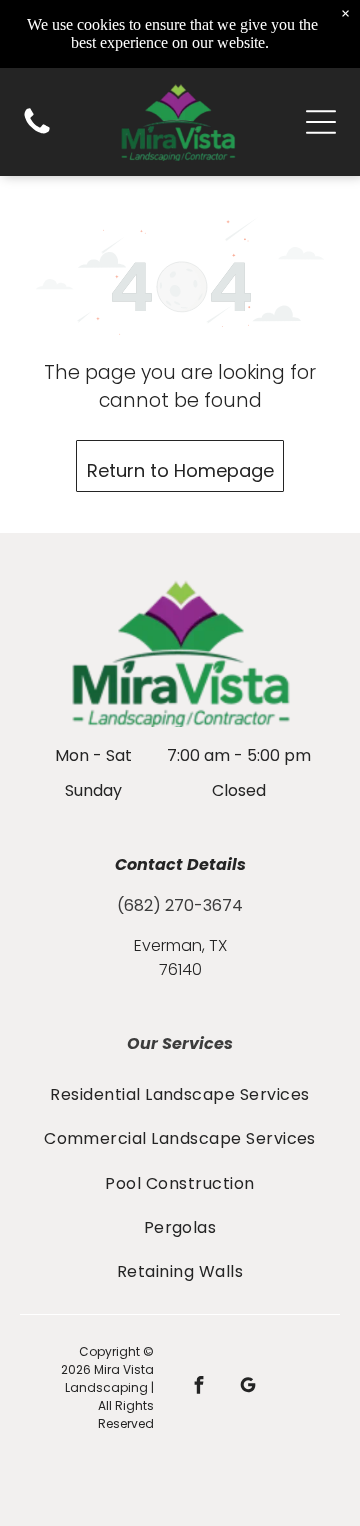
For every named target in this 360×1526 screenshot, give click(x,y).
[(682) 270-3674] (37, 132)
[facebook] (199, 1388)
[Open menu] (321, 122)
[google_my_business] (248, 1388)
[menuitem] (180, 1094)
